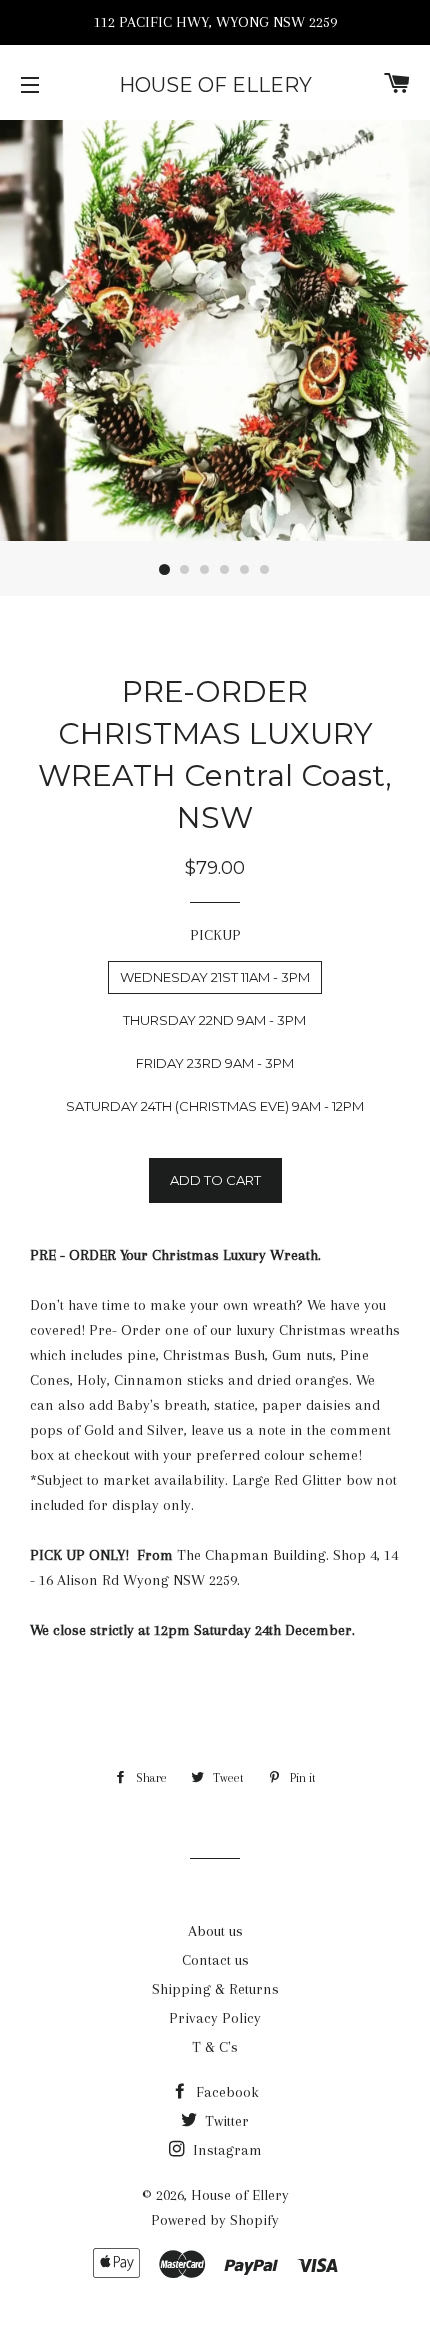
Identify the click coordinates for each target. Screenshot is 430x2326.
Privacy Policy (215, 2018)
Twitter (225, 2121)
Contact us (215, 1960)
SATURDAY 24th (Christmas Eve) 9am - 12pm (215, 1106)
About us (215, 1931)
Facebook (225, 2092)
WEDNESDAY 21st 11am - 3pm (215, 977)
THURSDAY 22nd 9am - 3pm (214, 1020)
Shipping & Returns (215, 1989)
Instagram (225, 2150)
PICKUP (215, 935)
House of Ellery (215, 85)
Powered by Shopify (215, 2220)
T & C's (215, 2047)
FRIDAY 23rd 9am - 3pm (215, 1063)
